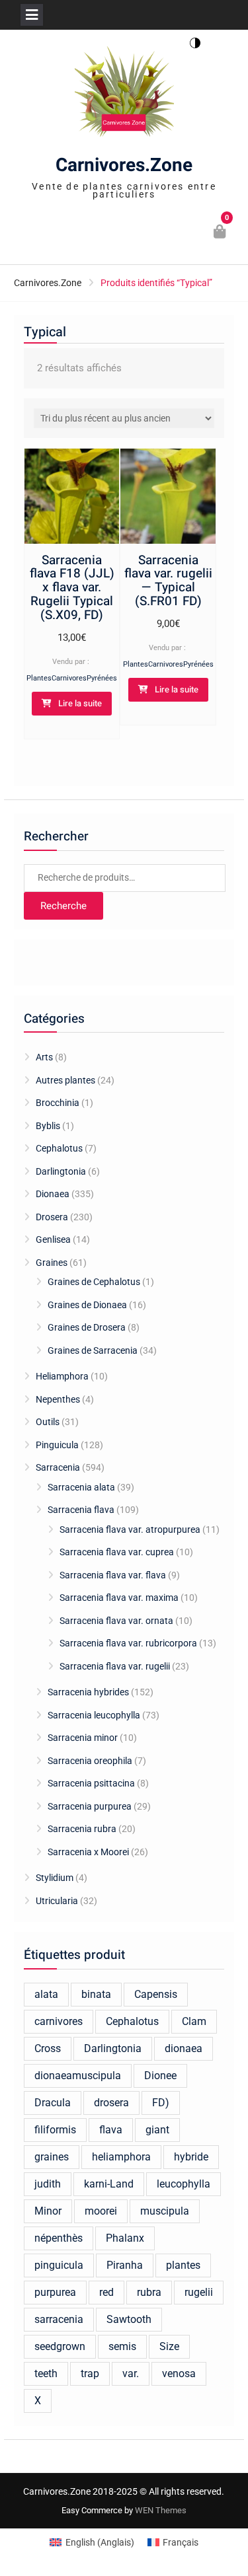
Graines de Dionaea (87, 1305)
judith (48, 2184)
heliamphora (121, 2157)
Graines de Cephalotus (94, 1282)
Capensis (156, 1994)
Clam (194, 2021)
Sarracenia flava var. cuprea (117, 1552)
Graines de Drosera (87, 1327)
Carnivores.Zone (124, 166)
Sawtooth (129, 2319)
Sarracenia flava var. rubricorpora (128, 1643)
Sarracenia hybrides (88, 1692)
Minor (48, 2211)
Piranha (125, 2265)
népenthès (59, 2238)
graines (52, 2157)
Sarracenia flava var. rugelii (115, 1666)
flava (111, 2130)
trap (90, 2374)
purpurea (55, 2292)
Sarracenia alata (81, 1487)
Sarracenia (58, 1467)
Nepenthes (58, 1399)
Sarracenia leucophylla (94, 1715)
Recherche (63, 906)
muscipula (165, 2211)
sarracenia (59, 2319)
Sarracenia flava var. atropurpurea (130, 1529)
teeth (46, 2374)
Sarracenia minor (83, 1738)
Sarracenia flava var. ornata (116, 1621)
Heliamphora (62, 1376)
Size (169, 2346)
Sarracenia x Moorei (88, 1852)
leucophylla (184, 2184)
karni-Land (109, 2184)
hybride (191, 2157)
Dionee (160, 2076)
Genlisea (53, 1239)
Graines (52, 1263)
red (106, 2292)
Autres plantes (65, 1080)
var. (131, 2374)
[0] (221, 233)
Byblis (48, 1126)
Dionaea (53, 1194)
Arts (44, 1057)
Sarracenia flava (81, 1510)
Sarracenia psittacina (91, 1783)
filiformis (55, 2130)
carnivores (59, 2021)
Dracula (53, 2103)
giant (157, 2130)
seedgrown (60, 2346)
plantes (183, 2265)
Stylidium (55, 1878)
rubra (149, 2292)
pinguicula (59, 2265)
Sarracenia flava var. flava (113, 1575)
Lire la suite (80, 703)
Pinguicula (57, 1445)
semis (122, 2346)
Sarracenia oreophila (90, 1761)
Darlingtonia (61, 1171)
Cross (48, 2048)
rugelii (199, 2292)
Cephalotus (59, 1148)
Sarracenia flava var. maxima (119, 1598)
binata (96, 1994)
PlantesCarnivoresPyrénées (72, 678)
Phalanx (125, 2238)
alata (46, 1994)
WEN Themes (161, 2510)
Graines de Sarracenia (93, 1350)
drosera (111, 2103)
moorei (101, 2211)
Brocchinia (58, 1103)
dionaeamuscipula (78, 2076)
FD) (161, 2103)
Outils (48, 1422)
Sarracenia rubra (82, 1829)
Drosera (52, 1217)
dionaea (184, 2048)
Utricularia (57, 1901)
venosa (179, 2374)
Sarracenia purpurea (90, 1806)
